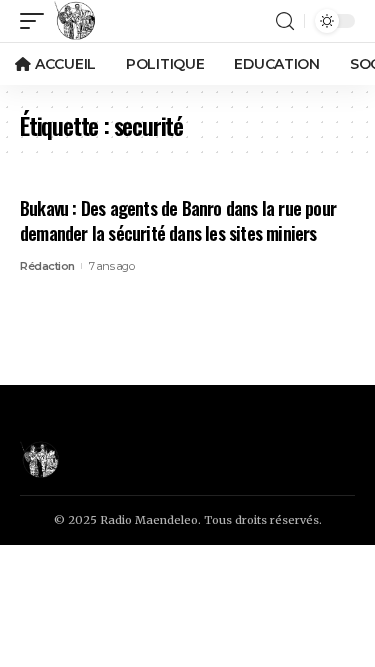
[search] (285, 21)
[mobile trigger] (37, 21)
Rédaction (47, 266)
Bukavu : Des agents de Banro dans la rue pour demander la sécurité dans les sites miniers (178, 220)
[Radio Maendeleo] (75, 21)
